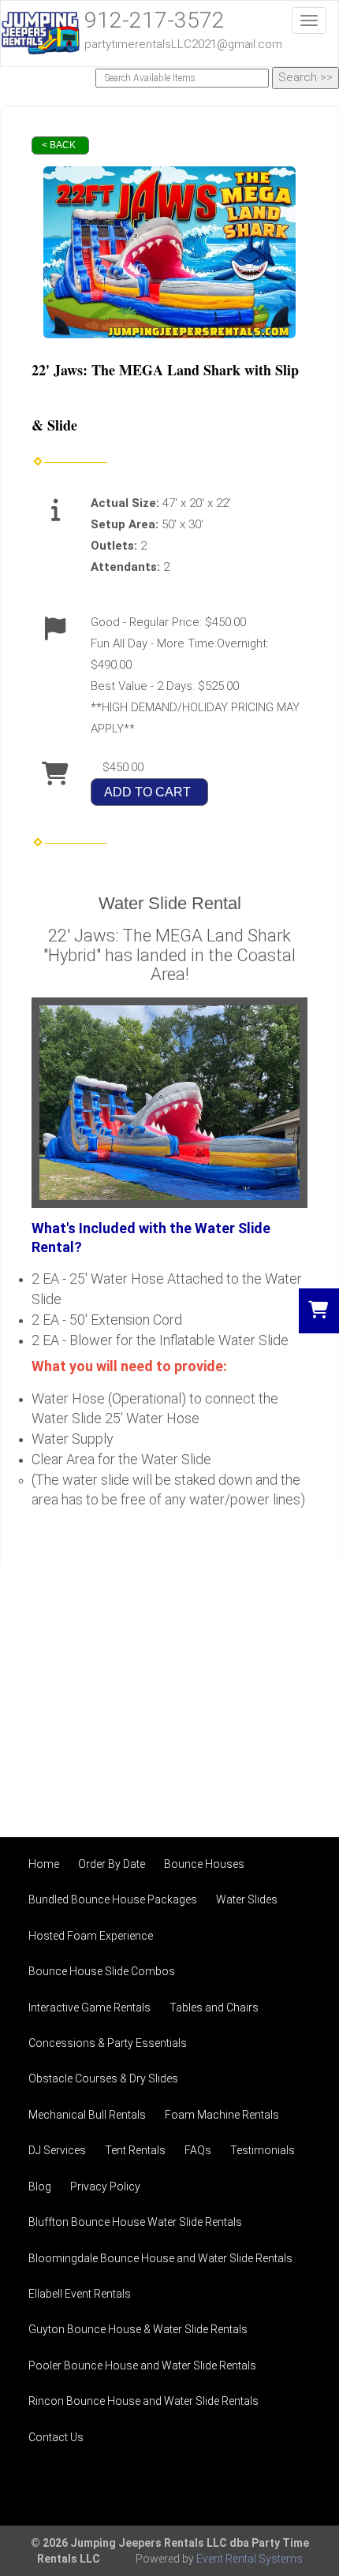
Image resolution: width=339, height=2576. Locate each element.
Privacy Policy (105, 2186)
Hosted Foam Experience (91, 1936)
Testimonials (263, 2150)
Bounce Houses (204, 1864)
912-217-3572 (155, 20)
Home (44, 1864)
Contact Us (56, 2437)
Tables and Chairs (214, 2007)
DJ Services (57, 2150)
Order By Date (112, 1864)
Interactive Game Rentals (89, 2007)
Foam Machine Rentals (222, 2115)
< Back (59, 145)
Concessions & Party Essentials (108, 2043)
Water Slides (247, 1899)
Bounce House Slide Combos (102, 1971)
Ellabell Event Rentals (80, 2294)
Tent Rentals (135, 2150)
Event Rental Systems (250, 2559)
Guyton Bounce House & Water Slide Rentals (138, 2329)
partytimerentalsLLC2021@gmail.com (183, 44)
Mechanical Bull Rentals (87, 2115)
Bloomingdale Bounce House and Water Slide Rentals (160, 2258)
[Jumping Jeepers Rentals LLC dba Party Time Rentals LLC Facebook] (296, 2488)
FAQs (198, 2150)
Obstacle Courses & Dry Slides (103, 2078)
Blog (40, 2186)
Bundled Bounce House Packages (113, 1899)
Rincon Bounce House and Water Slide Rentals (143, 2401)
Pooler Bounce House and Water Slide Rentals (142, 2365)
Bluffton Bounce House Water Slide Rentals (135, 2222)
